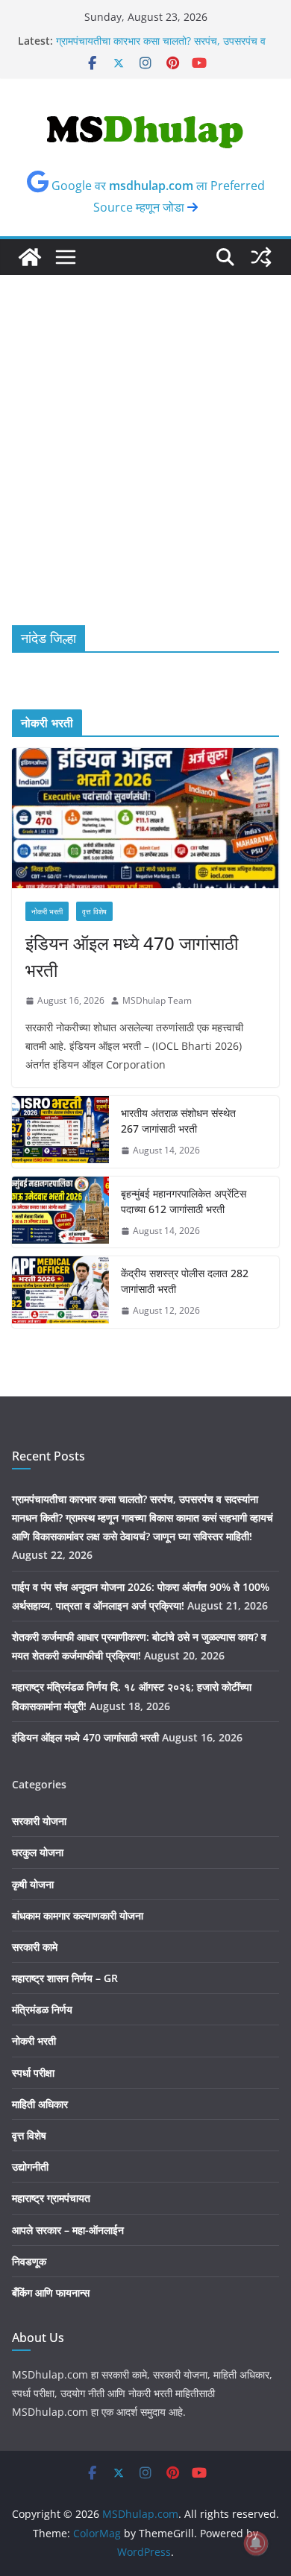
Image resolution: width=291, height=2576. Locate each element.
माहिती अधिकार (40, 2104)
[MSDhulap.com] (30, 257)
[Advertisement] (145, 428)
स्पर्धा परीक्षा (33, 2073)
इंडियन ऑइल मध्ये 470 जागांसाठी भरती (132, 956)
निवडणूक (29, 2261)
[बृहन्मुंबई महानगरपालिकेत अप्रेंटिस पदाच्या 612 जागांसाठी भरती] (60, 1212)
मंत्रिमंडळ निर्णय (42, 2009)
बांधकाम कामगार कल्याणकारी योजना (78, 1915)
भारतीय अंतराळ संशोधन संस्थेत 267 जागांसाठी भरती (178, 1121)
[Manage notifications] (256, 2543)
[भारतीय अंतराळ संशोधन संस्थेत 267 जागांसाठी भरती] (60, 1132)
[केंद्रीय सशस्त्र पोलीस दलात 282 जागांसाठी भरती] (60, 1292)
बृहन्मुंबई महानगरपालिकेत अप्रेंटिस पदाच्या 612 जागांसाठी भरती (184, 1201)
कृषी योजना (33, 1884)
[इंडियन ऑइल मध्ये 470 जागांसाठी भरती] (145, 818)
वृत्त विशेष (94, 911)
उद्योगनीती (30, 2167)
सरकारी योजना (39, 1821)
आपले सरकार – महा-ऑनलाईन (68, 2230)
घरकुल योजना (38, 1852)
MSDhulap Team (157, 1000)
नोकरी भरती (47, 911)
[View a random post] (261, 257)
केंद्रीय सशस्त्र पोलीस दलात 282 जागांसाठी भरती (185, 1281)
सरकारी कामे (35, 1947)
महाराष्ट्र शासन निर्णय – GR (65, 1978)
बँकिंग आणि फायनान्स (51, 2292)
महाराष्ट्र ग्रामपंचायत (51, 2198)
